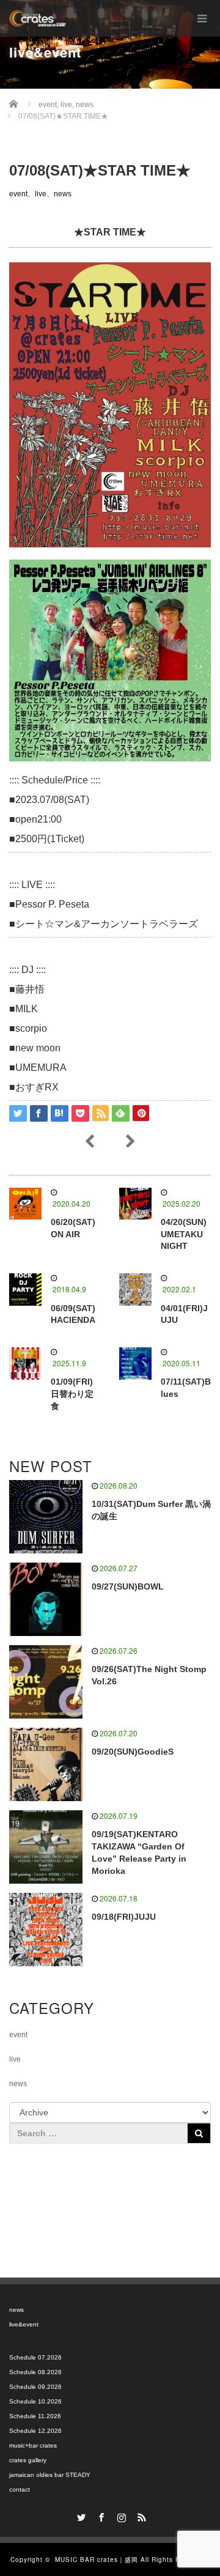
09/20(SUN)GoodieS (133, 1752)
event (18, 194)
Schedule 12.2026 (35, 2431)
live (41, 194)
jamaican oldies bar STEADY (50, 2475)
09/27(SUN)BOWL (128, 1586)
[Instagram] (120, 2515)
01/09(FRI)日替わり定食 (72, 1394)
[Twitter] (80, 2515)
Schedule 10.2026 (35, 2401)
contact (20, 2489)
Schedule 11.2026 (35, 2416)
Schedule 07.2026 (35, 2357)
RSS (141, 2515)
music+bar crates (33, 2445)
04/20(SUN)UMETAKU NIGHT (184, 1234)
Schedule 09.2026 (35, 2387)
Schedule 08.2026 (35, 2372)
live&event (24, 2324)
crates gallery (28, 2460)
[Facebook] (100, 2515)
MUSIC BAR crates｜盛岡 (97, 2559)
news (63, 194)
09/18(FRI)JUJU (124, 1917)
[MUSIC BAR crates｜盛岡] (38, 18)
